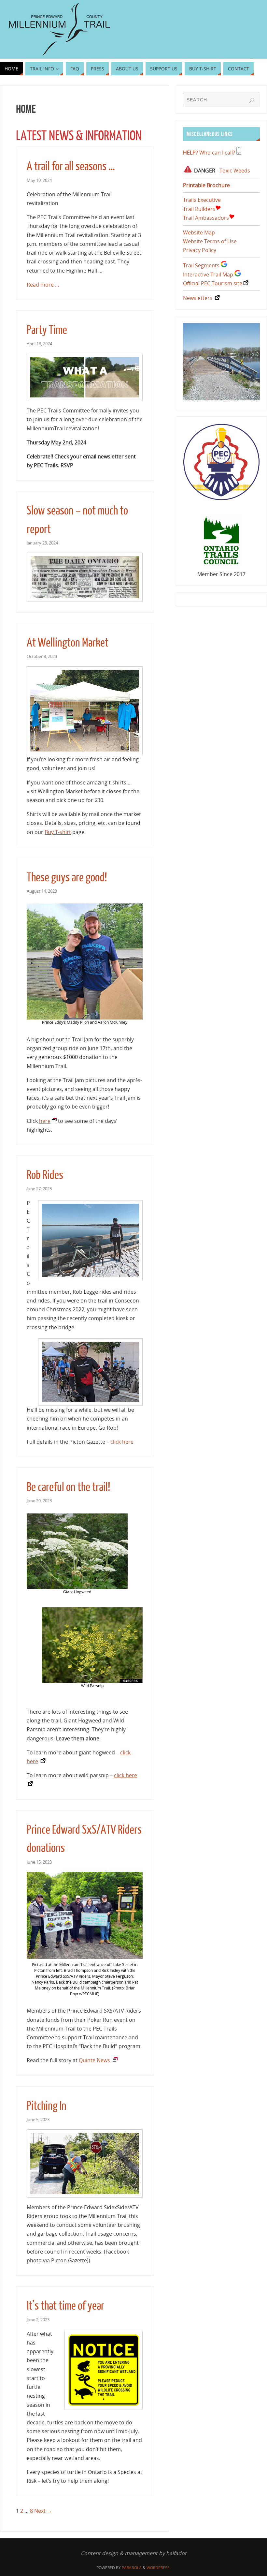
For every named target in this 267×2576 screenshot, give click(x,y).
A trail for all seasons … (71, 166)
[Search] (252, 100)
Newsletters (198, 298)
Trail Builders (199, 209)
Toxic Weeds (235, 171)
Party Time (47, 330)
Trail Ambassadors (206, 218)
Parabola (132, 2568)
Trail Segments (201, 265)
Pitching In (47, 2106)
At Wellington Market (68, 643)
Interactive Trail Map (208, 275)
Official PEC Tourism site (213, 283)
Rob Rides (45, 1175)
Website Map (199, 232)
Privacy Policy (200, 250)
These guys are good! (67, 878)
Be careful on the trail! (68, 1487)
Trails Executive (202, 200)
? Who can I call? (209, 153)
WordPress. (159, 2568)
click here (122, 1442)
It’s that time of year (65, 2306)
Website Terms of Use (210, 241)
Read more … (43, 285)
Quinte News (94, 2060)
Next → (43, 2511)
